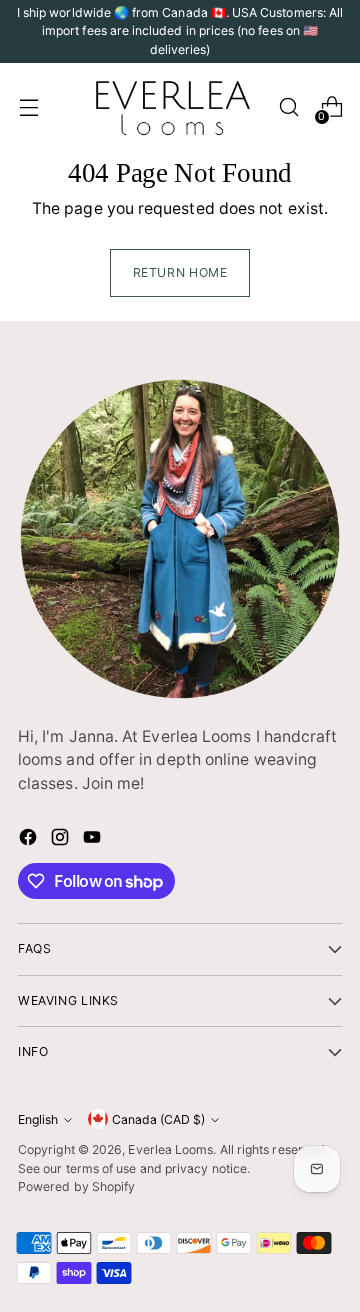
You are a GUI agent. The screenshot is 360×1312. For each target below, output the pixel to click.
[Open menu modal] (28, 107)
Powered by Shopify (76, 1186)
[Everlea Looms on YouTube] (94, 840)
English (38, 1119)
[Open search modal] (288, 107)
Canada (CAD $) (158, 1119)
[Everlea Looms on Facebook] (30, 840)
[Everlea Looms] (172, 107)
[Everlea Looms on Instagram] (62, 840)
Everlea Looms (170, 1149)
